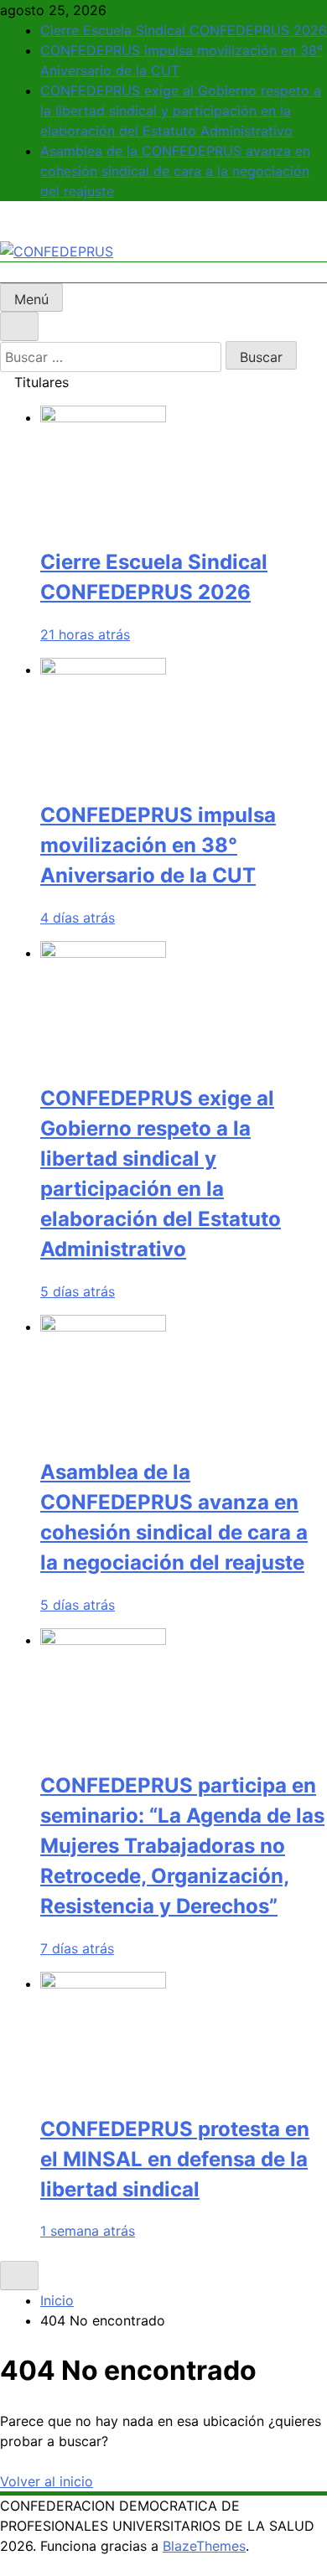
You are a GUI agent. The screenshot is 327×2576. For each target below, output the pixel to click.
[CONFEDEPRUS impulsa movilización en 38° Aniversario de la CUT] (103, 670)
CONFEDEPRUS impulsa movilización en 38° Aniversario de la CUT (158, 845)
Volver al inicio (47, 2481)
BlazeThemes (204, 2546)
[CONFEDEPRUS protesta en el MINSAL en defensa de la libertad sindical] (103, 1984)
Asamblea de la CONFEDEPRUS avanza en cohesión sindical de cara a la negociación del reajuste (175, 171)
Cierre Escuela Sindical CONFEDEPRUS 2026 (184, 30)
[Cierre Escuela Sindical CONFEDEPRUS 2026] (103, 417)
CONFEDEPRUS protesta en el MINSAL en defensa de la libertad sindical (175, 2159)
